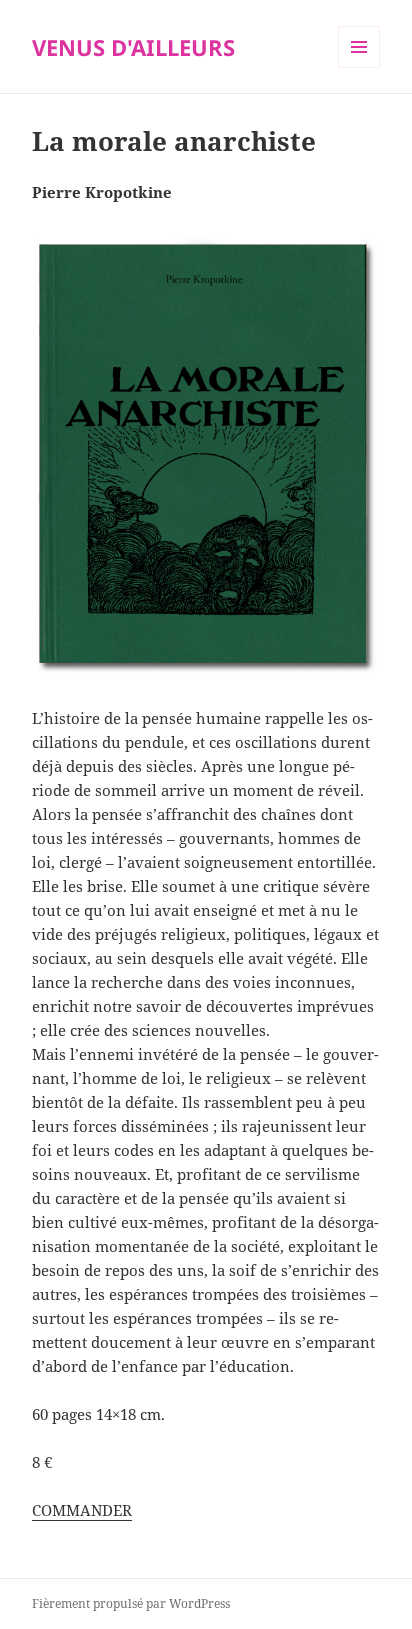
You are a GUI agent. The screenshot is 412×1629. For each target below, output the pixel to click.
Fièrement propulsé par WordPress (131, 1603)
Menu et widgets (359, 67)
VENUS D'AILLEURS (133, 47)
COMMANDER (82, 1510)
